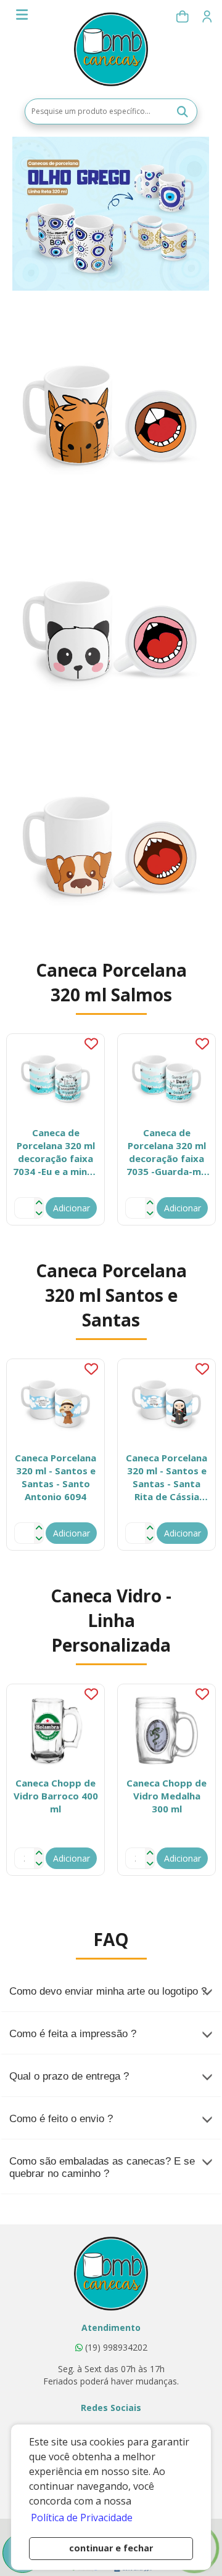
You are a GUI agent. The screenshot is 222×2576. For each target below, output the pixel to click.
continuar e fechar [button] (111, 2548)
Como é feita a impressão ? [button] (73, 2034)
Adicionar (72, 1208)
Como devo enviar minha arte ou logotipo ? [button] (108, 1991)
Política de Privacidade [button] (82, 2517)
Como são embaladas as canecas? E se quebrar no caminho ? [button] (102, 2167)
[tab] (111, 1992)
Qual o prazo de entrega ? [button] (69, 2076)
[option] (55, 1129)
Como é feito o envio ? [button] (61, 2119)
